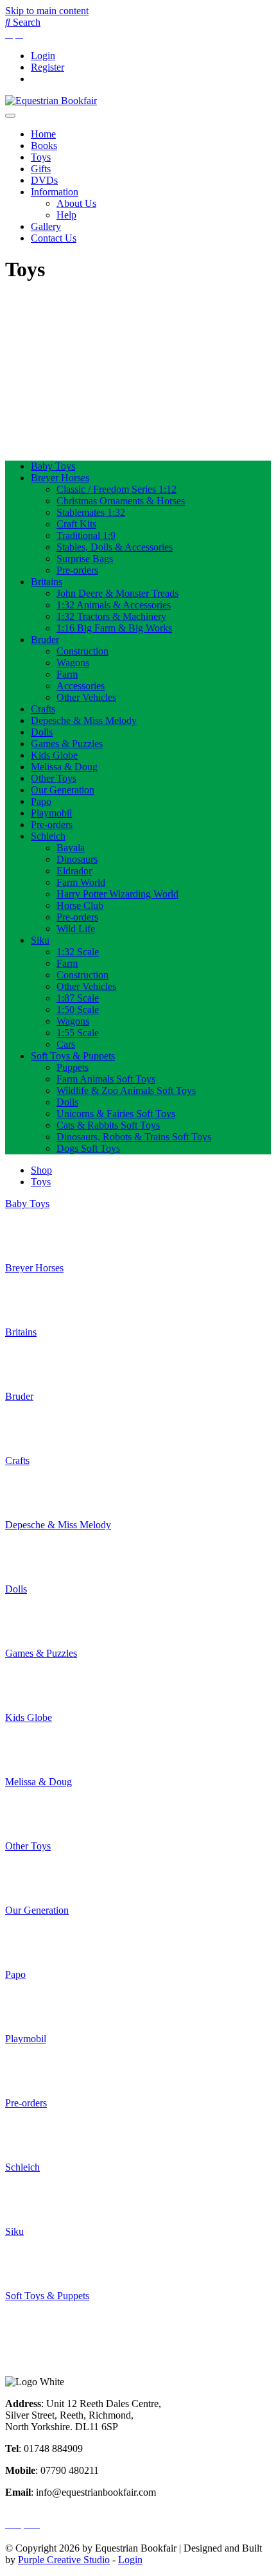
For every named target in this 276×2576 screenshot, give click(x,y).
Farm (67, 674)
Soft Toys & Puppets (73, 1056)
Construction (82, 651)
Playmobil (51, 813)
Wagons (73, 663)
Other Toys (54, 778)
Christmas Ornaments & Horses (121, 501)
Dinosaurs (77, 859)
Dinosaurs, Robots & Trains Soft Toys (134, 1137)
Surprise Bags (85, 559)
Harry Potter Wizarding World (117, 894)
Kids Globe (54, 755)
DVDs (44, 180)
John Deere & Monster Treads (117, 593)
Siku (40, 940)
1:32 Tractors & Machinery (111, 616)
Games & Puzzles (67, 744)
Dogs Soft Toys (88, 1148)
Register (47, 67)
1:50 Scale (78, 1010)
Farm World (81, 882)
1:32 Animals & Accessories (114, 605)
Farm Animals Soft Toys (106, 1079)
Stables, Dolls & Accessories (115, 547)
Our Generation (63, 790)
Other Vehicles (86, 697)
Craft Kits (76, 524)
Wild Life (76, 929)
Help (66, 215)
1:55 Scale (78, 1033)
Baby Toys (53, 466)
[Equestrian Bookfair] (51, 101)
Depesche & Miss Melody (84, 720)
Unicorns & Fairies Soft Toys (116, 1114)
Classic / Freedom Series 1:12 (116, 489)
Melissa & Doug (64, 767)
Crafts (43, 709)
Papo (41, 801)
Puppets (73, 1067)
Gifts (41, 169)
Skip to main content (47, 11)
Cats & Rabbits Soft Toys (108, 1125)
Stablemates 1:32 (91, 512)
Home (43, 134)
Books (44, 146)
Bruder (45, 640)
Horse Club (80, 905)
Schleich (48, 836)
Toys (41, 157)
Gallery (46, 226)
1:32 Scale (78, 952)
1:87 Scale (78, 998)
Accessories (81, 686)
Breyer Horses (60, 478)
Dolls (42, 732)
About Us (76, 203)
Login (43, 56)
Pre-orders (77, 570)
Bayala (71, 848)
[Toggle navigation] (10, 116)
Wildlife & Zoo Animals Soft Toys (126, 1090)
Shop (41, 1170)
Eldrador (74, 871)
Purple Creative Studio (64, 2560)
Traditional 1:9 (86, 535)
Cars (66, 1044)
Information (55, 192)
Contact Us (54, 238)
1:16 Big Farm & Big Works (114, 628)
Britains (47, 582)
